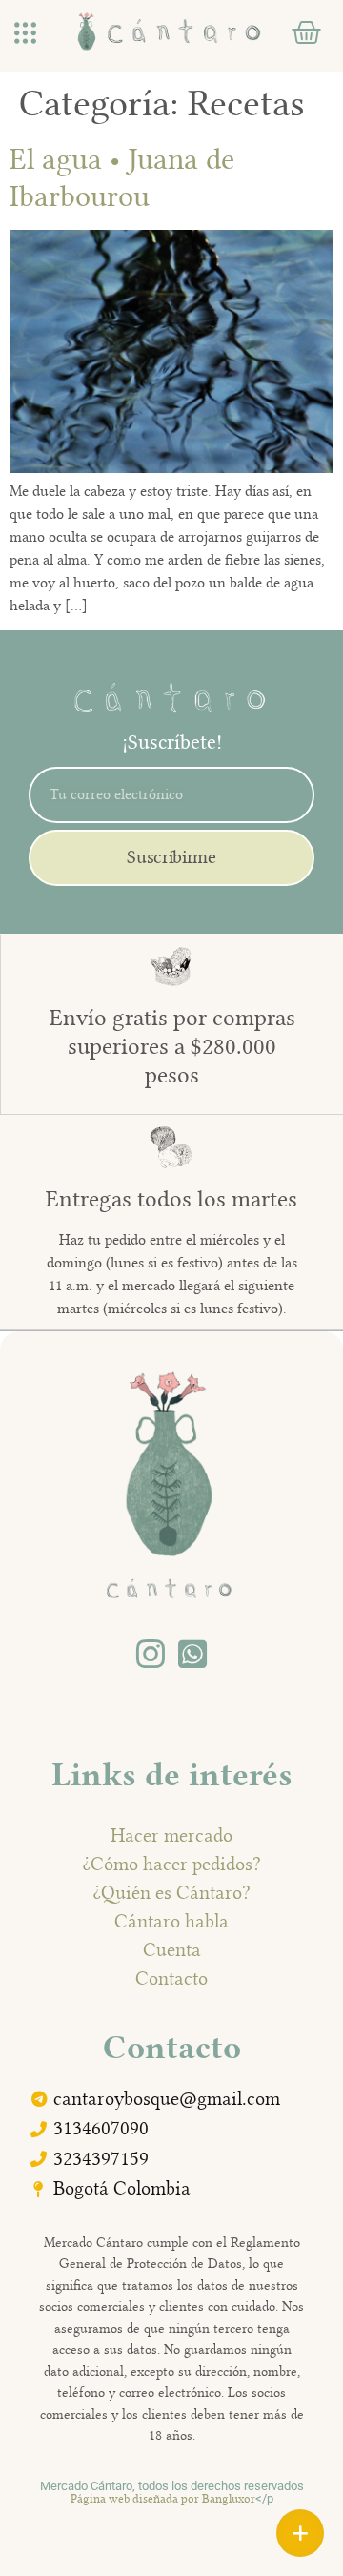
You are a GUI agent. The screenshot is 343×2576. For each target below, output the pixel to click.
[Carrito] (306, 33)
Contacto (171, 1978)
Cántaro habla (171, 1921)
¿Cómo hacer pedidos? (171, 1864)
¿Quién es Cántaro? (171, 1892)
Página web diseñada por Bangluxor (163, 2498)
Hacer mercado (171, 1835)
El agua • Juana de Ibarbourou (122, 177)
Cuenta (172, 1949)
